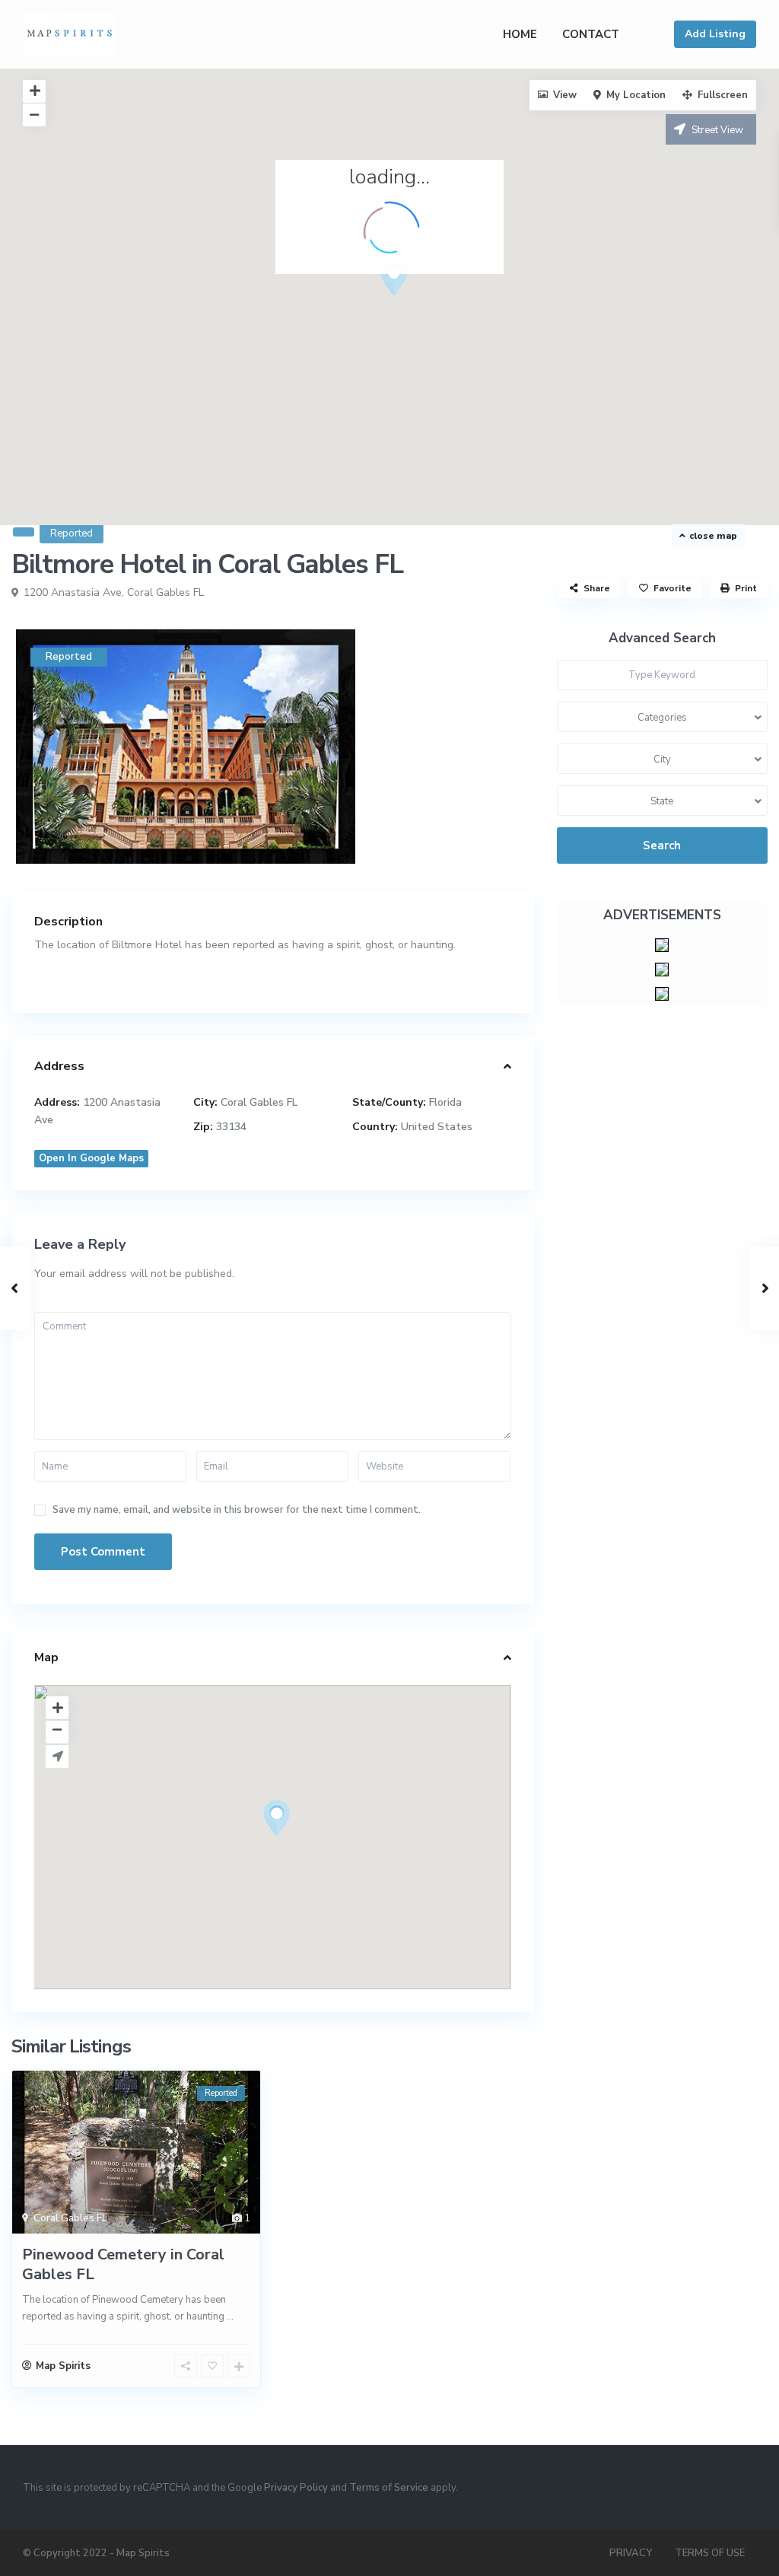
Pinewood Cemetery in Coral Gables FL (123, 2264)
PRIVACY (631, 2553)
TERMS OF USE (710, 2553)
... (230, 2316)
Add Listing (715, 34)
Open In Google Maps (91, 1158)
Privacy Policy (296, 2488)
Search (662, 845)
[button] (422, 304)
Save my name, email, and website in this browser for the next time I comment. (237, 1510)
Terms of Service (389, 2488)
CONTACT (591, 34)
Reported (72, 533)
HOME (520, 34)
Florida (445, 1102)
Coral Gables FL (165, 592)
